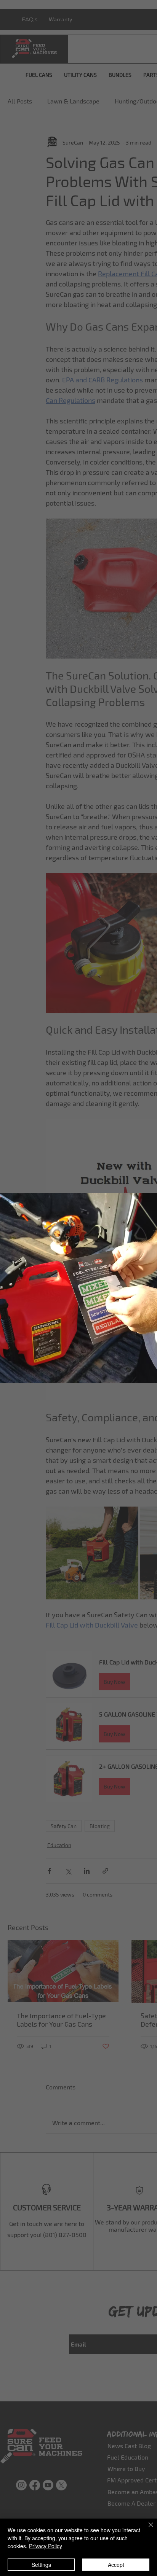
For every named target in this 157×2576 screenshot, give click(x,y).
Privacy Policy (46, 2546)
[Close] (146, 2529)
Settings (41, 2565)
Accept (116, 2565)
